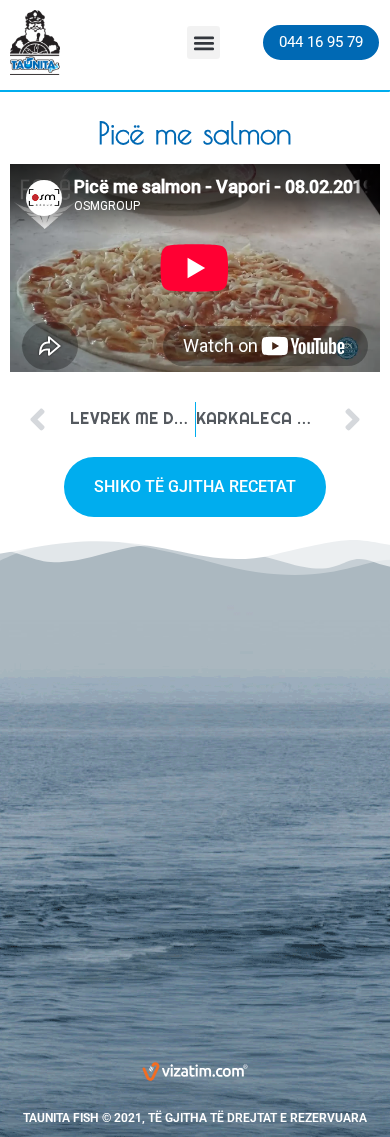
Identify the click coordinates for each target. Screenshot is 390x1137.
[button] (203, 42)
